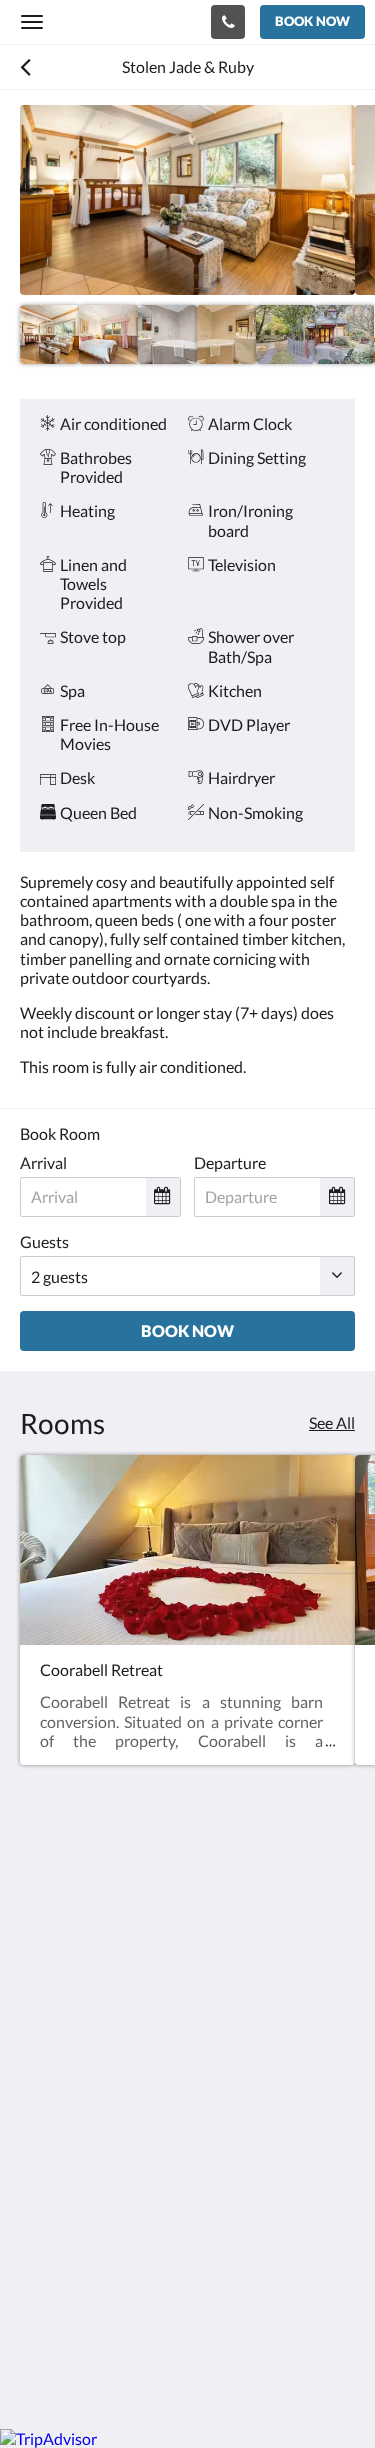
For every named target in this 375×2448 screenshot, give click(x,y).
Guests (44, 1241)
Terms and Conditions (95, 2159)
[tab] (187, 2126)
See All (332, 1422)
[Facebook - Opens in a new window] (40, 2066)
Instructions (62, 2176)
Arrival (43, 1162)
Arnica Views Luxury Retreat (124, 21)
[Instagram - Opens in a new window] (95, 2066)
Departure (230, 1162)
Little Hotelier (152, 2304)
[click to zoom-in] (187, 200)
